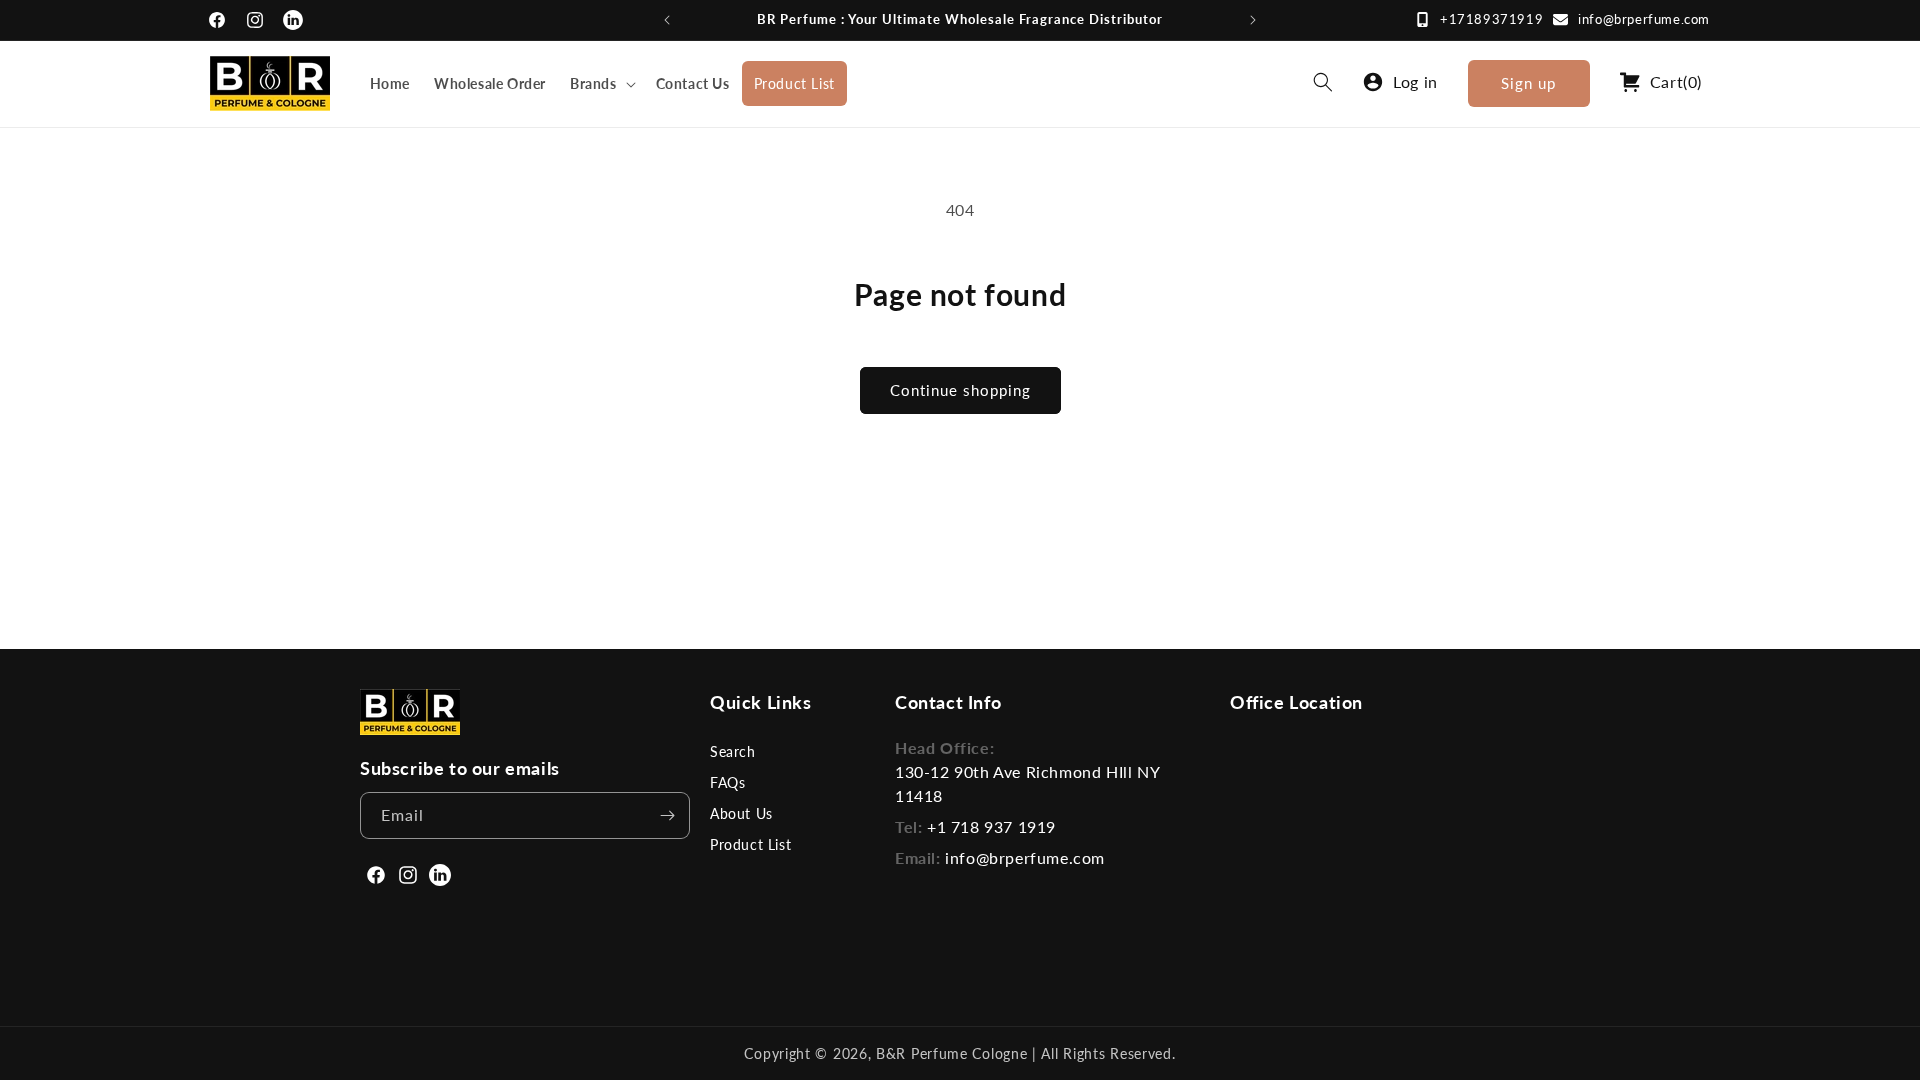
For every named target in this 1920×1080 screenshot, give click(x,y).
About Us (741, 813)
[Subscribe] (667, 815)
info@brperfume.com (1644, 19)
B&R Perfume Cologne (954, 1053)
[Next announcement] (1253, 20)
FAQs (727, 782)
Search (733, 751)
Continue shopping (960, 390)
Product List (750, 844)
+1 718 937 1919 (991, 826)
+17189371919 (1491, 19)
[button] (601, 83)
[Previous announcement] (667, 20)
